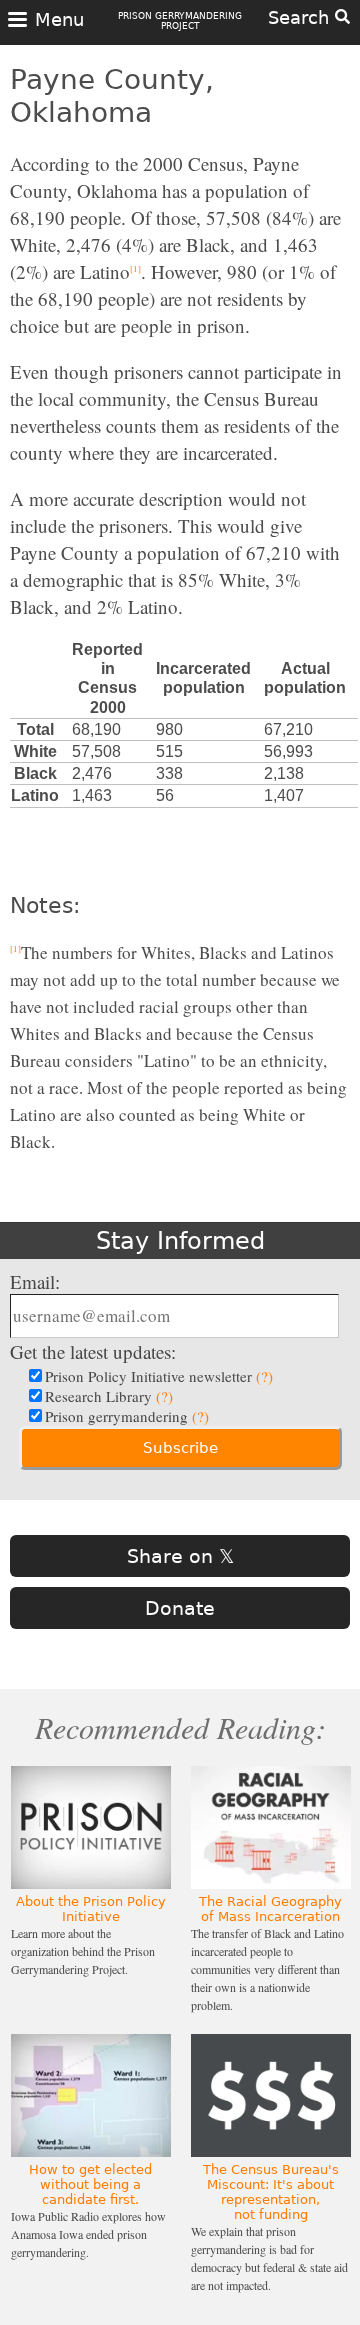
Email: (35, 1281)
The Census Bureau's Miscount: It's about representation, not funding (271, 2192)
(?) (264, 1376)
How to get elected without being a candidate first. (90, 2184)
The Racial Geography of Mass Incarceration (270, 1909)
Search (301, 17)
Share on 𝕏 (180, 1556)
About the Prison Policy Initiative (91, 1909)
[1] (135, 269)
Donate (180, 1608)
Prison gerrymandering (127, 1416)
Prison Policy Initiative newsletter (159, 1376)
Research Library (109, 1396)
